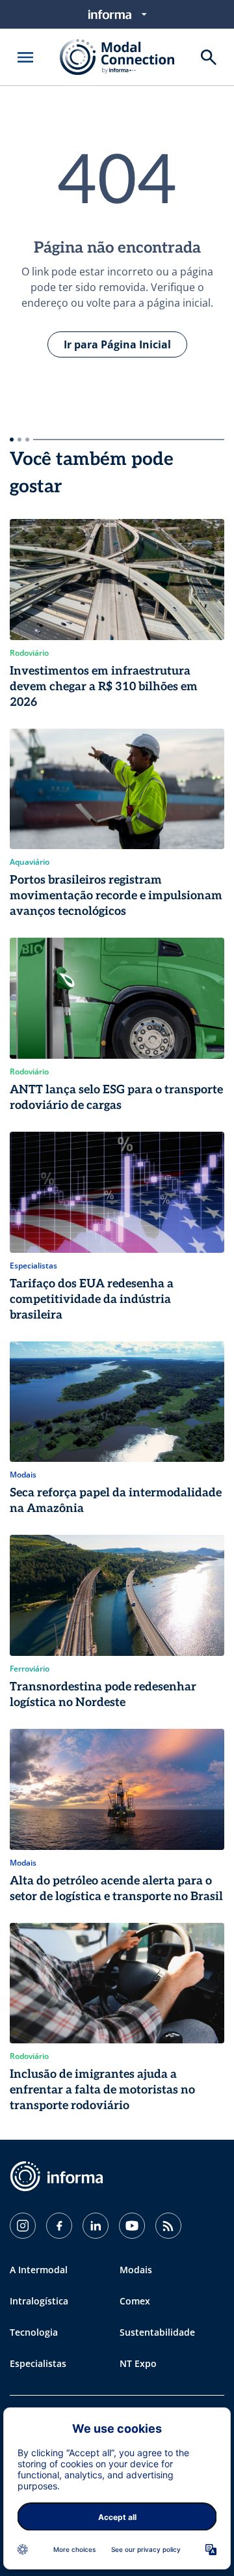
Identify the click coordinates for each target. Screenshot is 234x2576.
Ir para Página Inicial (117, 344)
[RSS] (168, 2226)
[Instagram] (23, 2226)
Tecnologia (34, 2332)
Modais (136, 2270)
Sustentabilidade (157, 2332)
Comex (135, 2301)
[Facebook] (59, 2226)
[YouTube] (132, 2226)
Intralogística (39, 2301)
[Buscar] (209, 57)
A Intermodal (39, 2270)
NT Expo (138, 2363)
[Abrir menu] (25, 57)
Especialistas (38, 2363)
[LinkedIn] (96, 2226)
